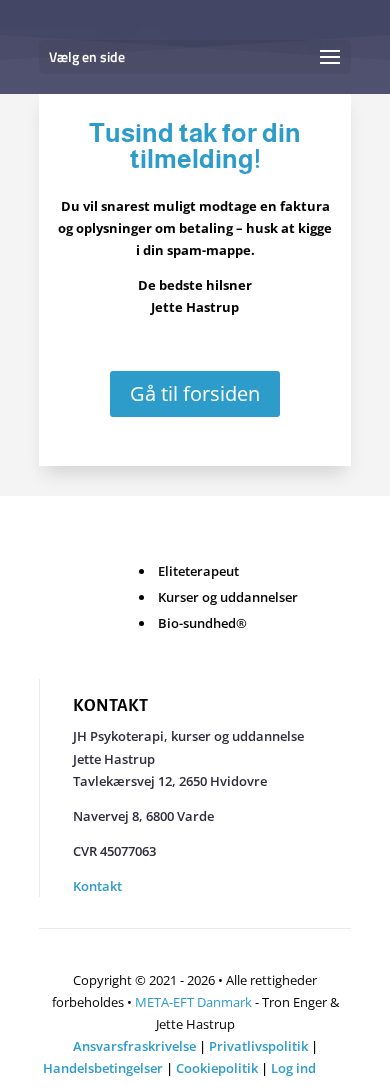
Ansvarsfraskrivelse (134, 1046)
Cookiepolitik (217, 1068)
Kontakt (97, 886)
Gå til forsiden (195, 393)
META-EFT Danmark (193, 1002)
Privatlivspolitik (258, 1046)
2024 (333, 1068)
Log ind (293, 1068)
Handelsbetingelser (103, 1068)
